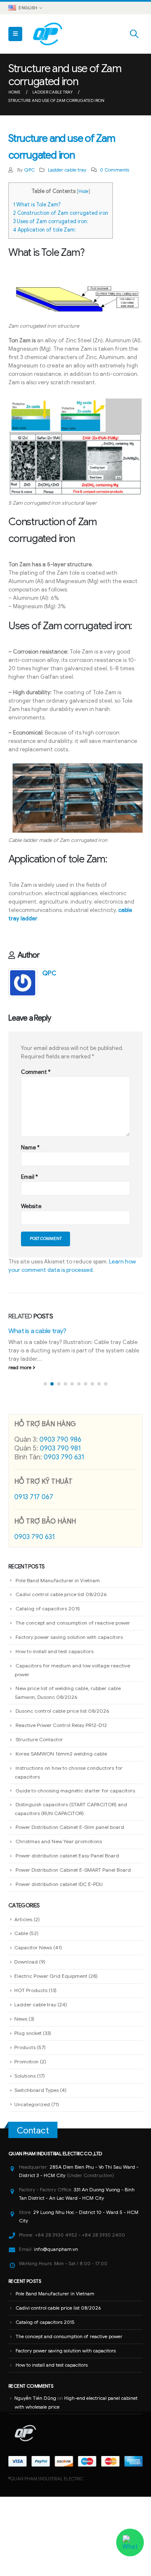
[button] (45, 1384)
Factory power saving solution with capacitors (69, 1637)
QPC (29, 170)
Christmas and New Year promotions (59, 1841)
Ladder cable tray (67, 170)
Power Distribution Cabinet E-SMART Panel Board (73, 1870)
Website (31, 1206)
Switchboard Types (36, 2090)
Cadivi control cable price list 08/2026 (61, 1594)
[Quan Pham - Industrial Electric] (48, 34)
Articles (23, 1919)
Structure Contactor (39, 1739)
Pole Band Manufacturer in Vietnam (58, 1580)
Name (30, 1147)
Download (26, 1962)
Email (29, 1177)
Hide (83, 191)
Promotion (26, 2062)
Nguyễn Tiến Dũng (35, 2398)
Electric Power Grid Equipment (51, 1976)
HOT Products (31, 1990)
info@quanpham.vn (56, 2249)
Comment (36, 1072)
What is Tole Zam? (37, 205)
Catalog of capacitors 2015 (48, 1608)
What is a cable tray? (37, 1331)
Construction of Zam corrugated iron (61, 213)
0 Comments (115, 170)
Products (25, 2047)
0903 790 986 (60, 1440)
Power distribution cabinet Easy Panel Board (67, 1856)
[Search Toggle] (134, 34)
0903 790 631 (64, 1457)
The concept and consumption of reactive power (73, 1623)
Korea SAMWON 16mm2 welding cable (61, 1754)
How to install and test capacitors (55, 1651)
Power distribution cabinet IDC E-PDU (59, 1884)
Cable (21, 1933)
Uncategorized (32, 2104)
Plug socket (28, 2033)
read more (21, 1367)
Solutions (25, 2076)
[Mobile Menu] (15, 34)
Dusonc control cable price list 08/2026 (62, 1711)
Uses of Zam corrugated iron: (51, 221)
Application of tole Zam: (44, 230)
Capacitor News (33, 1947)
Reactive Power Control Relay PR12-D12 (61, 1725)
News (21, 2019)
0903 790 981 (60, 1448)
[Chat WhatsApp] (130, 2543)
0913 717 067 (34, 1497)
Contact (33, 2131)
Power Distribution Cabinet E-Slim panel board (70, 1827)
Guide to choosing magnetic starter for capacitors (75, 1791)
